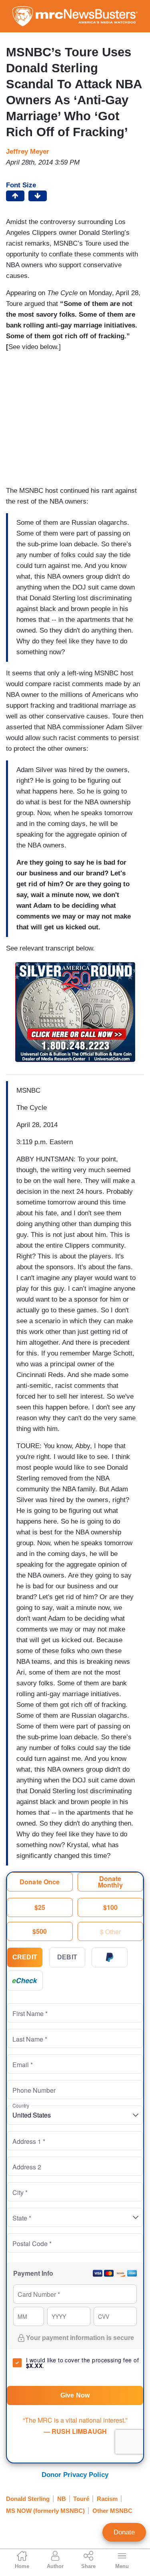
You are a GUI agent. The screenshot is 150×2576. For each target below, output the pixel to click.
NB (62, 2499)
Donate (124, 2532)
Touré (81, 2499)
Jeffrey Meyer (28, 152)
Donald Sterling (28, 2499)
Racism (107, 2499)
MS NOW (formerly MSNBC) (45, 2511)
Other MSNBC (112, 2511)
